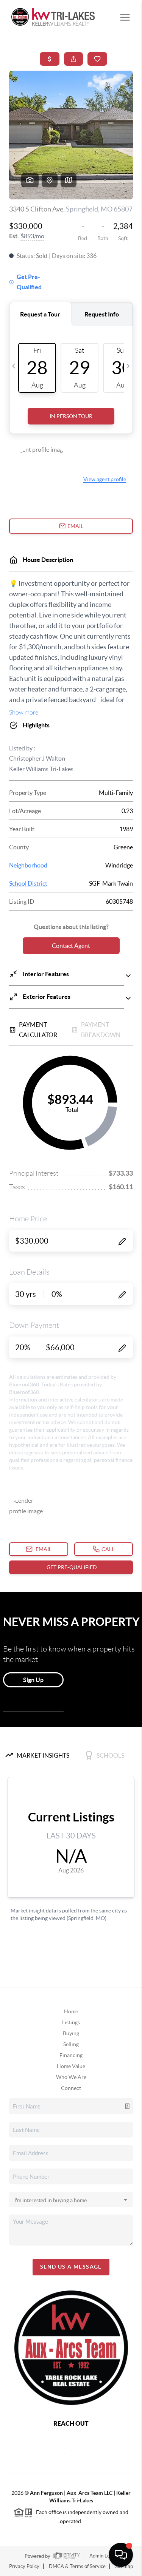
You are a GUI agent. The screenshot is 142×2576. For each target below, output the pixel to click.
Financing (71, 2055)
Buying (71, 2033)
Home (71, 2011)
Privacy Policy (24, 2566)
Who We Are (71, 2077)
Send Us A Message (71, 2267)
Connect (71, 2088)
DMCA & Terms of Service (77, 2566)
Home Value (71, 2066)
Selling (71, 2044)
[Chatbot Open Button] (121, 2555)
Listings (71, 2022)
